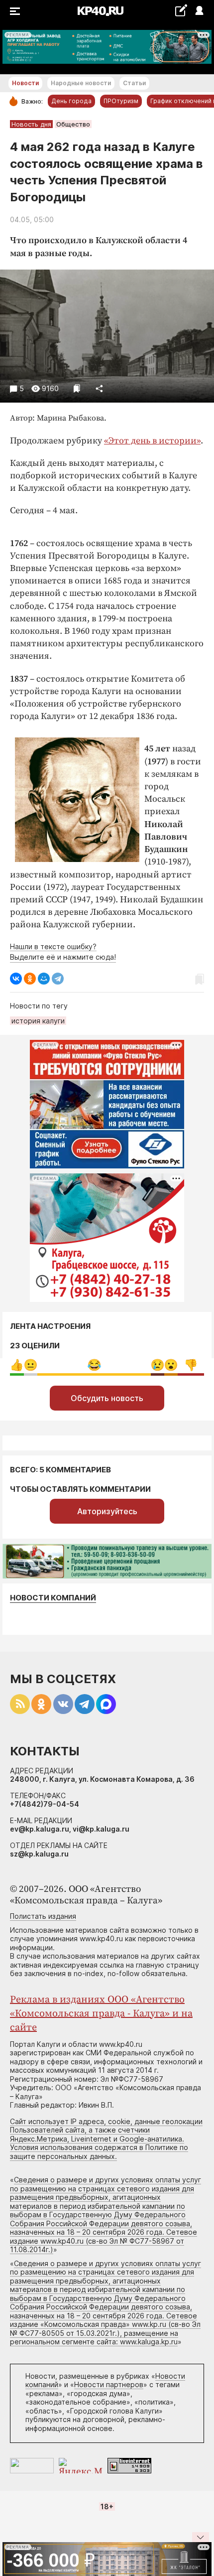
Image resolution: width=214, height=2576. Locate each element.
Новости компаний (53, 1598)
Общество (73, 124)
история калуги (38, 1021)
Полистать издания (43, 1916)
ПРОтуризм (121, 101)
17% (191, 1365)
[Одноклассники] (30, 979)
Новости (25, 83)
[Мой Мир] (44, 979)
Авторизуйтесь (107, 1511)
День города (71, 101)
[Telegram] (58, 979)
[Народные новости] (181, 10)
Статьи (134, 83)
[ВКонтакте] (16, 979)
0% (31, 1365)
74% (94, 1365)
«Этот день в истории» (152, 441)
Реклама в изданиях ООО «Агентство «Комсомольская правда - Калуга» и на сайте (101, 2014)
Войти (199, 11)
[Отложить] (77, 388)
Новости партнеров (109, 2384)
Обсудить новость (107, 1398)
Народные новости (81, 83)
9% (17, 1365)
